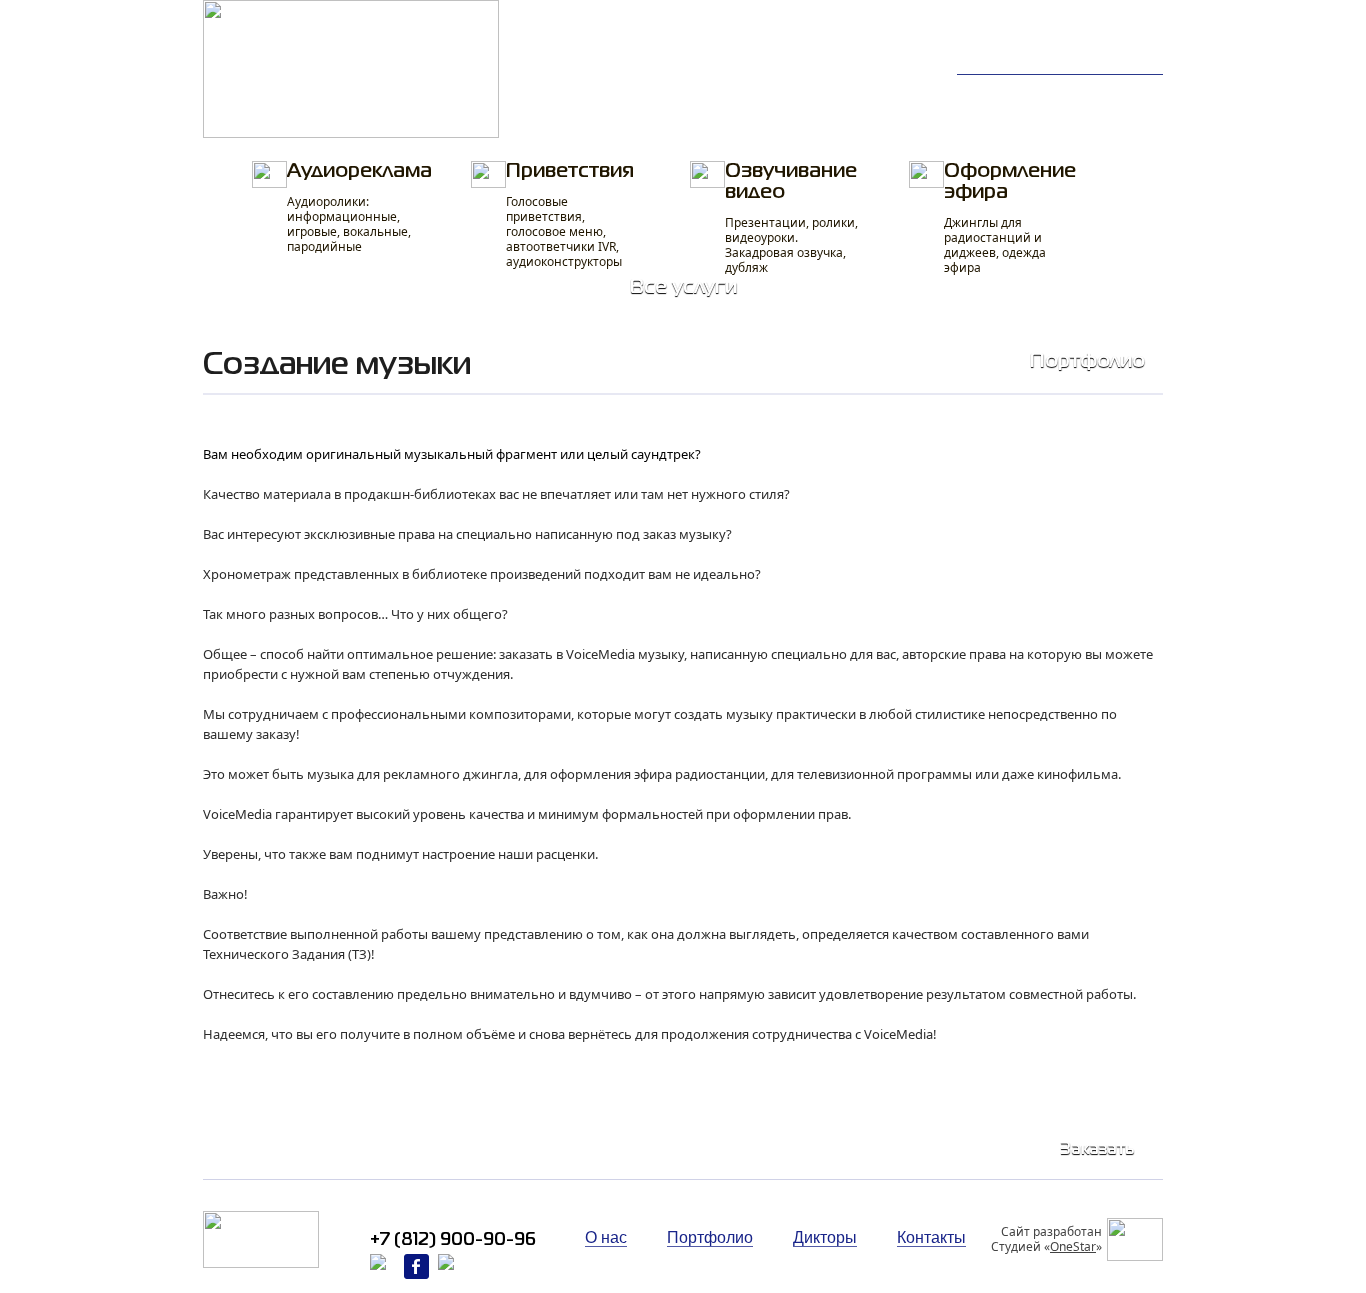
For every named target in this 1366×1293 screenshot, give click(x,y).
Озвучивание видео (791, 219)
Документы (881, 116)
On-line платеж (740, 116)
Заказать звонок (1103, 51)
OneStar (1073, 1246)
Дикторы (1004, 92)
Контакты (1007, 116)
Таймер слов (888, 92)
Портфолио (589, 92)
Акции (1116, 116)
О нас (1114, 92)
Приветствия (570, 216)
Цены (565, 116)
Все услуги (683, 287)
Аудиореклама (359, 208)
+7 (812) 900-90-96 (1080, 31)
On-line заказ (733, 92)
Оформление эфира (1010, 219)
